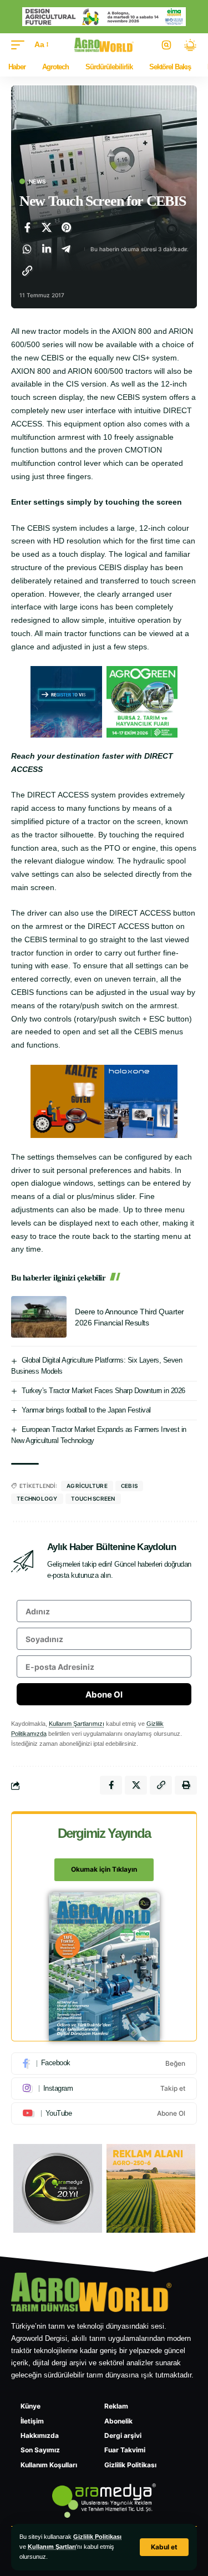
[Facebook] (104, 2064)
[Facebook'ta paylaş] (27, 227)
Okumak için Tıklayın (104, 1869)
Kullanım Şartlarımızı (77, 1724)
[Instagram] (104, 2089)
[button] (164, 2547)
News (37, 181)
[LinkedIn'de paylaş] (47, 249)
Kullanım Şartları (52, 2547)
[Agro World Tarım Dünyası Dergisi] (104, 45)
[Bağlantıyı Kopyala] (27, 271)
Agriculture (87, 1486)
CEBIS (129, 1486)
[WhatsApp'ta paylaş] (27, 249)
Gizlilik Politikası (97, 2537)
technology (37, 1498)
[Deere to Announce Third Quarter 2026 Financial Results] (39, 1317)
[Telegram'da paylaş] (66, 249)
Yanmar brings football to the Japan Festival (86, 1410)
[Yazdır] (186, 1785)
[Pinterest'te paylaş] (66, 227)
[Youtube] (104, 2113)
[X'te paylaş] (47, 227)
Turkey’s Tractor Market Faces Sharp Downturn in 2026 (103, 1391)
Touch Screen (93, 1498)
